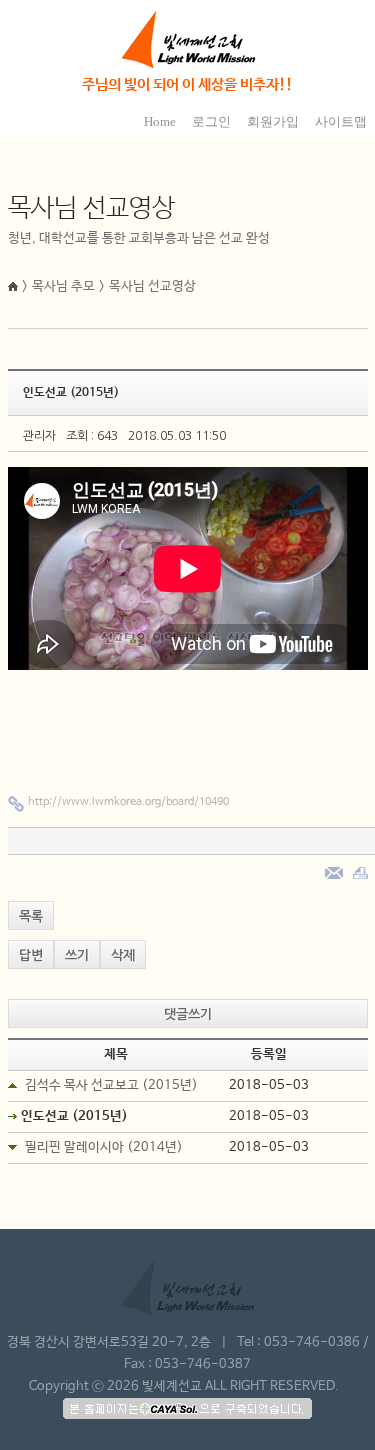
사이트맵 (341, 121)
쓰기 (77, 955)
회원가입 (273, 121)
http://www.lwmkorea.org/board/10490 (128, 802)
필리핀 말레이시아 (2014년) (104, 1147)
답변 (31, 955)
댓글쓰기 (188, 1014)
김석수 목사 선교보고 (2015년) (111, 1085)
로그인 (211, 121)
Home (160, 121)
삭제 (123, 955)
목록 (31, 916)
